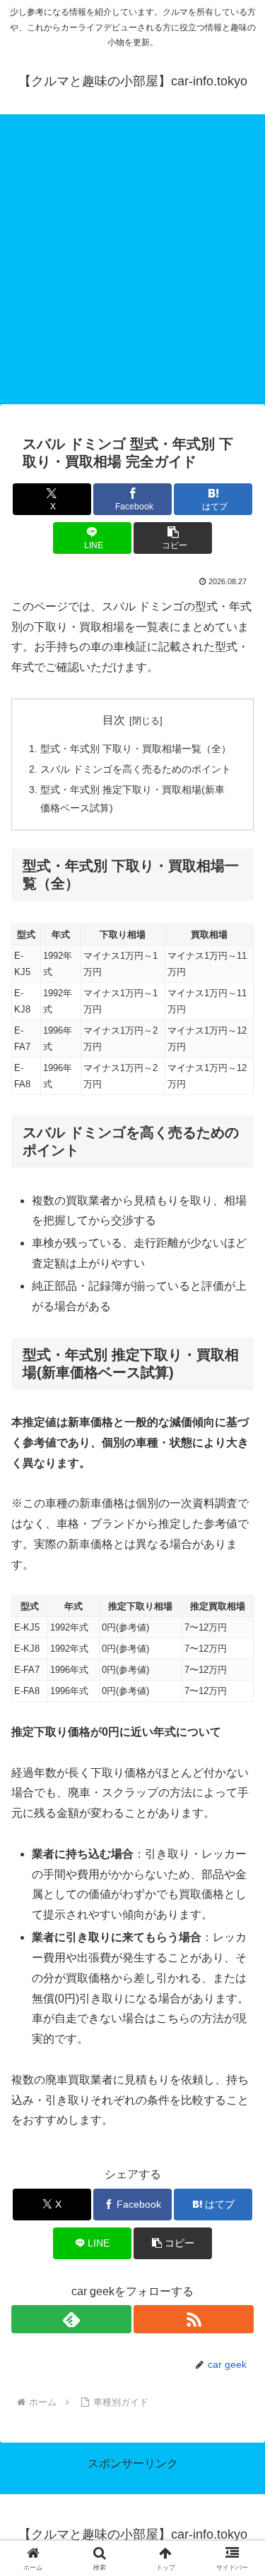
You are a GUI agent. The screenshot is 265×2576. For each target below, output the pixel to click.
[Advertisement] (132, 264)
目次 (114, 720)
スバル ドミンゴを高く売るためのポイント (136, 769)
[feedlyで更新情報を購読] (71, 2319)
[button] (173, 538)
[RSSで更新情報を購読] (194, 2319)
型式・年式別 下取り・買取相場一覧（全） (136, 749)
